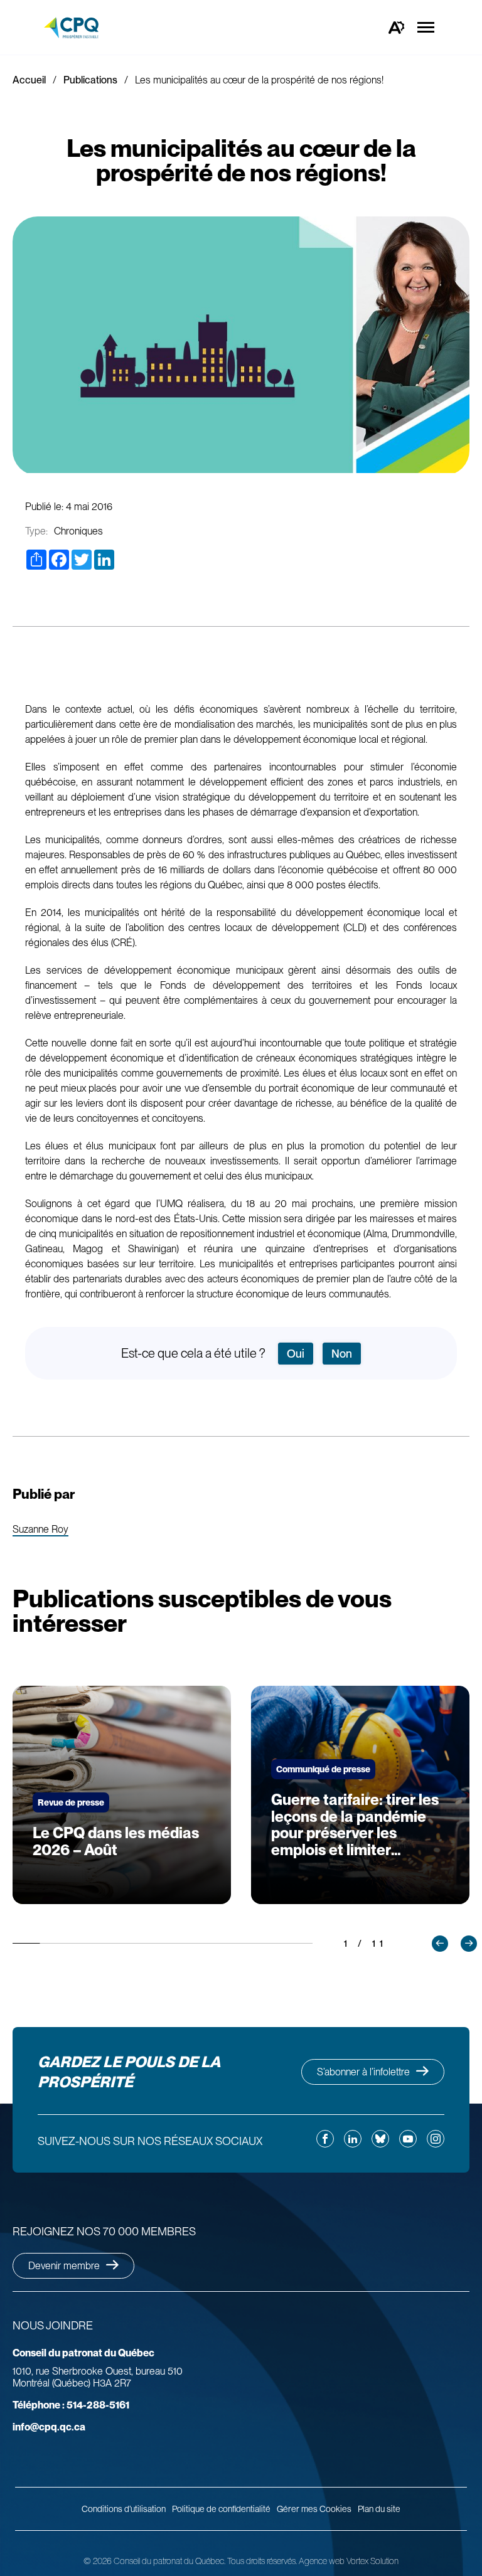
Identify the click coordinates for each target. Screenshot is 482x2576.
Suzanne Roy (40, 1530)
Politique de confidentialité (221, 2509)
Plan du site (379, 2509)
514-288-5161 (71, 2405)
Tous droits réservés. (262, 2561)
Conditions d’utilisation (124, 2509)
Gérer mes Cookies (314, 2509)
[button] (440, 1944)
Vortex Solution (372, 2561)
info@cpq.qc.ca (49, 2427)
